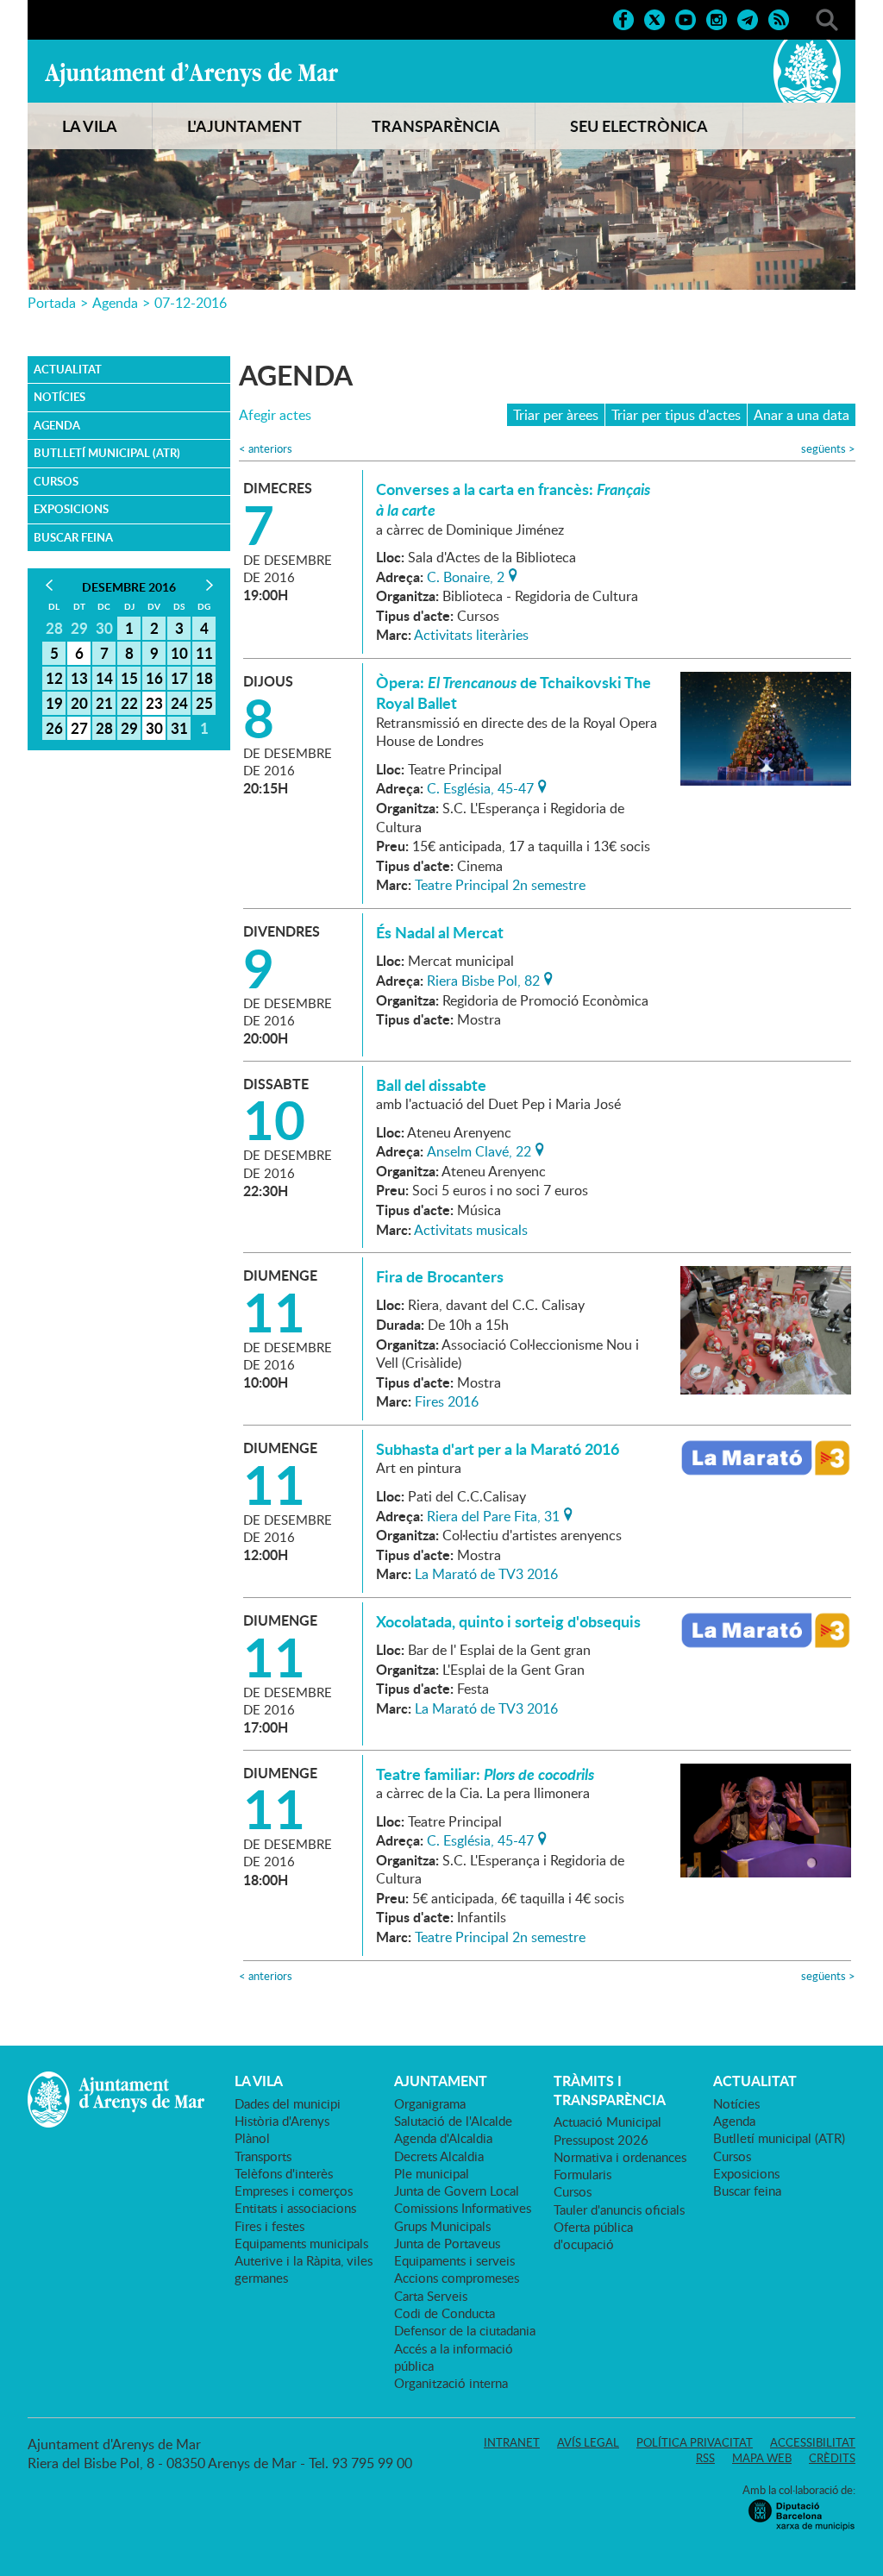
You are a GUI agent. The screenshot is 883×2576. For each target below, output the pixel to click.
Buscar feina (73, 537)
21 (104, 703)
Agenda (115, 303)
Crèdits (832, 2458)
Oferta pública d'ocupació (593, 2235)
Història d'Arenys (282, 2121)
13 (79, 678)
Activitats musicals (471, 1230)
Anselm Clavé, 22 (479, 1150)
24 (179, 703)
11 (204, 653)
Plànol (252, 2138)
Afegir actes (275, 415)
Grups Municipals (442, 2226)
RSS (705, 2458)
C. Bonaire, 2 (466, 575)
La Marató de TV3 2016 (486, 1574)
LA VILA (90, 126)
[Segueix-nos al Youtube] (686, 18)
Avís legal (588, 2442)
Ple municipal (432, 2173)
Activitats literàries (471, 635)
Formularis (582, 2174)
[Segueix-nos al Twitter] (654, 18)
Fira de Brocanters (440, 1276)
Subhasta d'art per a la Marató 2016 (498, 1449)
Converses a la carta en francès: (513, 499)
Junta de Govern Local (457, 2191)
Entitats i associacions (295, 2208)
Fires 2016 (447, 1401)
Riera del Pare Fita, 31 (493, 1514)
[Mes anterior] (49, 585)
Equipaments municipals (301, 2243)
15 (129, 678)
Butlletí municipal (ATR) (107, 453)
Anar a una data (802, 415)
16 (154, 678)
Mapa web (762, 2458)
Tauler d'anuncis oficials (619, 2209)
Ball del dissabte (431, 1085)
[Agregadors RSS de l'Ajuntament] (779, 18)
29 (129, 728)
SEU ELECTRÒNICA (639, 126)
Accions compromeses (457, 2278)
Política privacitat (695, 2442)
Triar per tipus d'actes (676, 415)
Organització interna (451, 2383)
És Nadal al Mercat (440, 932)
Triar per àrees (556, 415)
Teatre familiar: (485, 1774)
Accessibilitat (813, 2442)
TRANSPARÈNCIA (436, 126)
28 (104, 728)
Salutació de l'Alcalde (453, 2121)
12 (54, 678)
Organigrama (430, 2103)
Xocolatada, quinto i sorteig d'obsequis (508, 1621)
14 (104, 678)
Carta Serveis (431, 2296)
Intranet (512, 2442)
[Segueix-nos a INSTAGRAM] (717, 18)
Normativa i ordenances (620, 2157)
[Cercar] (827, 18)
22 (129, 703)
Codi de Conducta (445, 2313)
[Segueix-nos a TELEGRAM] (748, 18)
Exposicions (71, 509)
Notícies (59, 397)
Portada (52, 303)
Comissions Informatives (463, 2208)
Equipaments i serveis (454, 2260)
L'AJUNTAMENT (244, 126)
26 (54, 728)
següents (828, 449)
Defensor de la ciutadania (465, 2330)
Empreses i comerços (294, 2191)
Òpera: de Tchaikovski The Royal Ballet (514, 693)
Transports (263, 2156)
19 (54, 703)
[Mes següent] (209, 585)
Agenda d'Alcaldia (443, 2138)
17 (179, 678)
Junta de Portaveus (447, 2243)
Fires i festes (269, 2226)
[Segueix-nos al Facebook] (623, 18)
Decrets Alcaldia (439, 2156)
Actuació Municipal (607, 2122)
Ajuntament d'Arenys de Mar (191, 74)
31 (179, 728)
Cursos (56, 481)
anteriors (266, 449)
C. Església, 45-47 (480, 787)
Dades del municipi (288, 2103)
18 (204, 678)
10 (179, 653)
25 (204, 703)
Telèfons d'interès (284, 2173)
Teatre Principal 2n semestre (500, 885)
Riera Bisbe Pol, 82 (483, 979)
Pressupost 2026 (601, 2140)
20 (79, 703)
